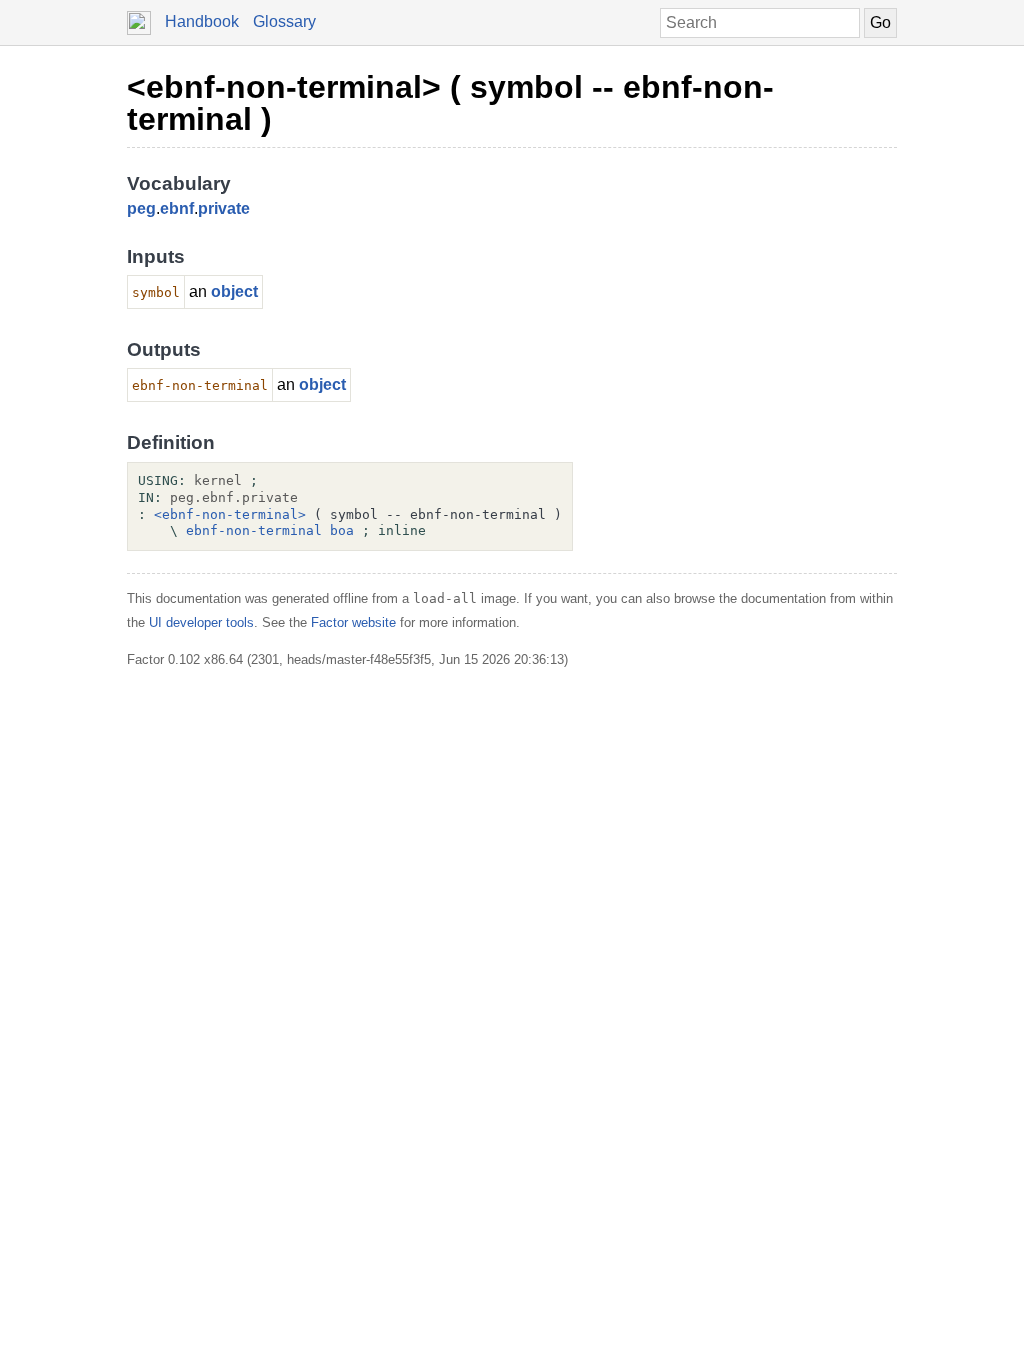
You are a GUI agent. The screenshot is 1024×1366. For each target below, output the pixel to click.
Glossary (284, 21)
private (224, 208)
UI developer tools (201, 622)
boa (342, 530)
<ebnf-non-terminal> (230, 514)
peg (141, 208)
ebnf (177, 208)
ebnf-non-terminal (254, 530)
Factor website (353, 622)
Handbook (202, 21)
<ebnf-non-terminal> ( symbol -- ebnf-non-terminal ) (450, 103)
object (234, 291)
